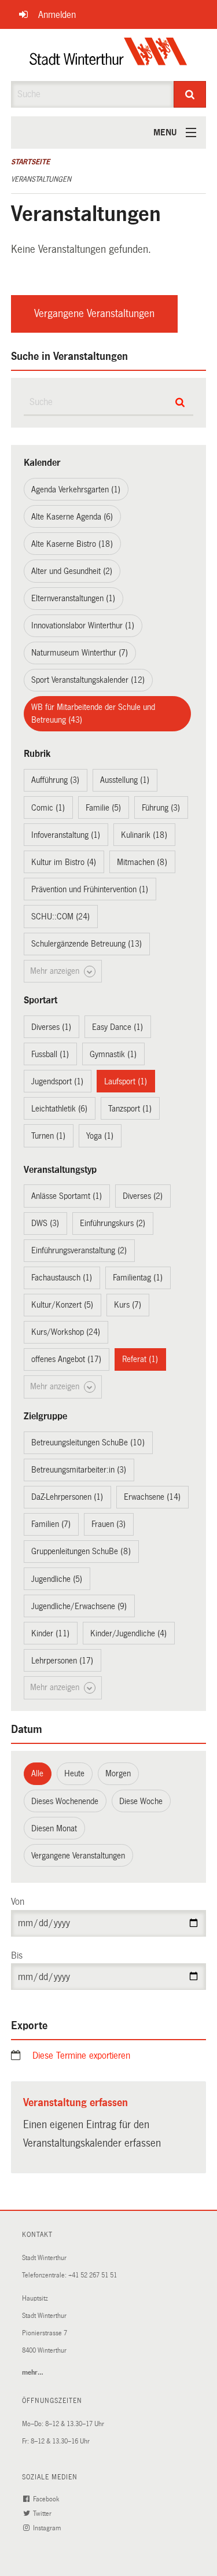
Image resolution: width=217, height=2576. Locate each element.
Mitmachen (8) (142, 862)
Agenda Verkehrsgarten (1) (76, 490)
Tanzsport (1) (130, 1109)
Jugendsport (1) (57, 1081)
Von (18, 1902)
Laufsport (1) (126, 1081)
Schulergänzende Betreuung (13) (87, 944)
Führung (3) (161, 808)
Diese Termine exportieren (81, 2056)
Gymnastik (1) (113, 1054)
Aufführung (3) (55, 780)
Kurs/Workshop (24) (66, 1332)
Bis (17, 1955)
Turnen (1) (48, 1136)
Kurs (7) (128, 1305)
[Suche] (190, 94)
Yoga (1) (100, 1136)
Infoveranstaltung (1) (66, 835)
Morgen (118, 1773)
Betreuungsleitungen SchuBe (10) (88, 1442)
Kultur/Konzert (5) (62, 1305)
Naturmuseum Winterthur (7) (80, 653)
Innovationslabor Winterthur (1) (83, 625)
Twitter (43, 2514)
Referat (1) (140, 1359)
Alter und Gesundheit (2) (72, 571)
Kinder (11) (50, 1633)
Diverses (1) (51, 1027)
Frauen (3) (108, 1524)
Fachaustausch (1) (62, 1278)
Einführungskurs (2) (113, 1223)
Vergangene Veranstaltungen (94, 314)
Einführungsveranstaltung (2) (79, 1250)
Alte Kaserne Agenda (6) (72, 517)
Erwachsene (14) (152, 1497)
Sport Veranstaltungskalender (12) (88, 680)
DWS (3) (45, 1223)
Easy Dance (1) (117, 1027)
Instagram (48, 2528)
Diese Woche (141, 1801)
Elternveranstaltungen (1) (73, 598)
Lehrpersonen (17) (62, 1661)
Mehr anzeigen (56, 971)
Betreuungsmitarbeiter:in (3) (79, 1470)
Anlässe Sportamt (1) (67, 1196)
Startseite (30, 162)
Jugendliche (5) (57, 1579)
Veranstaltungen (41, 179)
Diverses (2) (143, 1196)
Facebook (47, 2499)
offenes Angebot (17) (66, 1359)
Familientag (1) (138, 1278)
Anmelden (57, 15)
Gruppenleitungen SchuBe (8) (81, 1551)
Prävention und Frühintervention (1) (90, 889)
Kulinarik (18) (144, 835)
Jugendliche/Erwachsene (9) (79, 1606)
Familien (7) (51, 1524)
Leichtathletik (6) (59, 1109)
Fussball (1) (50, 1054)
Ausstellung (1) (125, 780)
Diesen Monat (54, 1828)
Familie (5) (103, 808)
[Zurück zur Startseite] (108, 55)
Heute (74, 1773)
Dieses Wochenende (65, 1801)
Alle (37, 1773)
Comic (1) (48, 808)
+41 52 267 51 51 (93, 2275)
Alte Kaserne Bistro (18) (72, 544)
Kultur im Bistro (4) (64, 862)
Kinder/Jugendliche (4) (128, 1633)
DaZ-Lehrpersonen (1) (67, 1497)
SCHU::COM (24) (60, 917)
